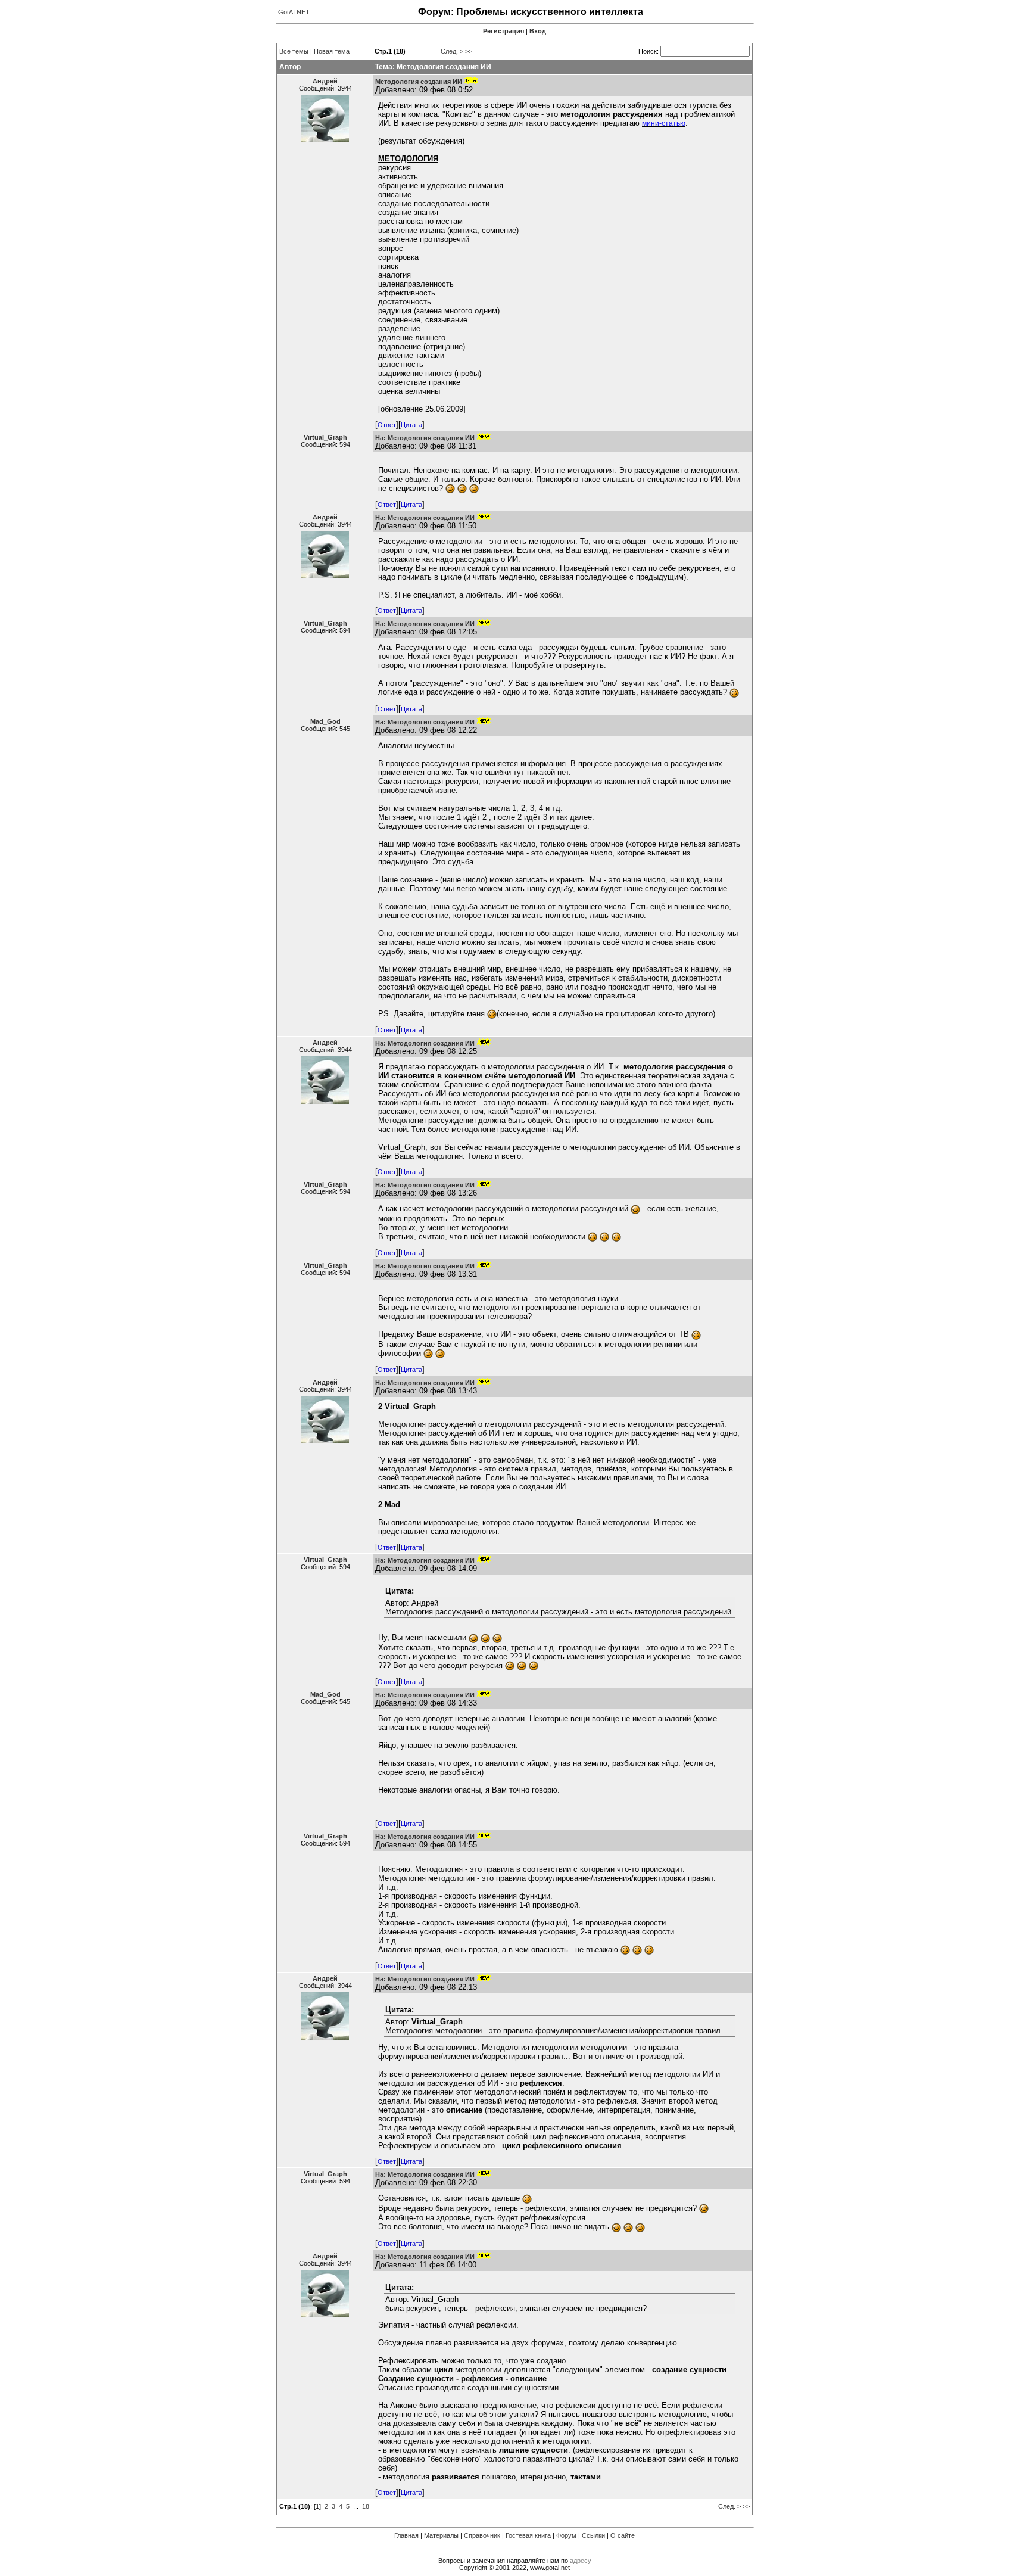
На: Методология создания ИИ (425, 438)
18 (366, 2506)
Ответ (387, 425)
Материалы (441, 2535)
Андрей (325, 81)
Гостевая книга (528, 2535)
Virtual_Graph (325, 437)
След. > (452, 51)
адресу (581, 2561)
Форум (566, 2535)
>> (469, 51)
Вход (538, 31)
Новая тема (332, 51)
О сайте (623, 2535)
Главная (406, 2535)
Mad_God (325, 721)
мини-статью (664, 123)
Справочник (482, 2535)
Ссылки (593, 2535)
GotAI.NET (294, 12)
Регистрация (503, 31)
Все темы (294, 51)
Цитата (411, 425)
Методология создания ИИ (419, 82)
